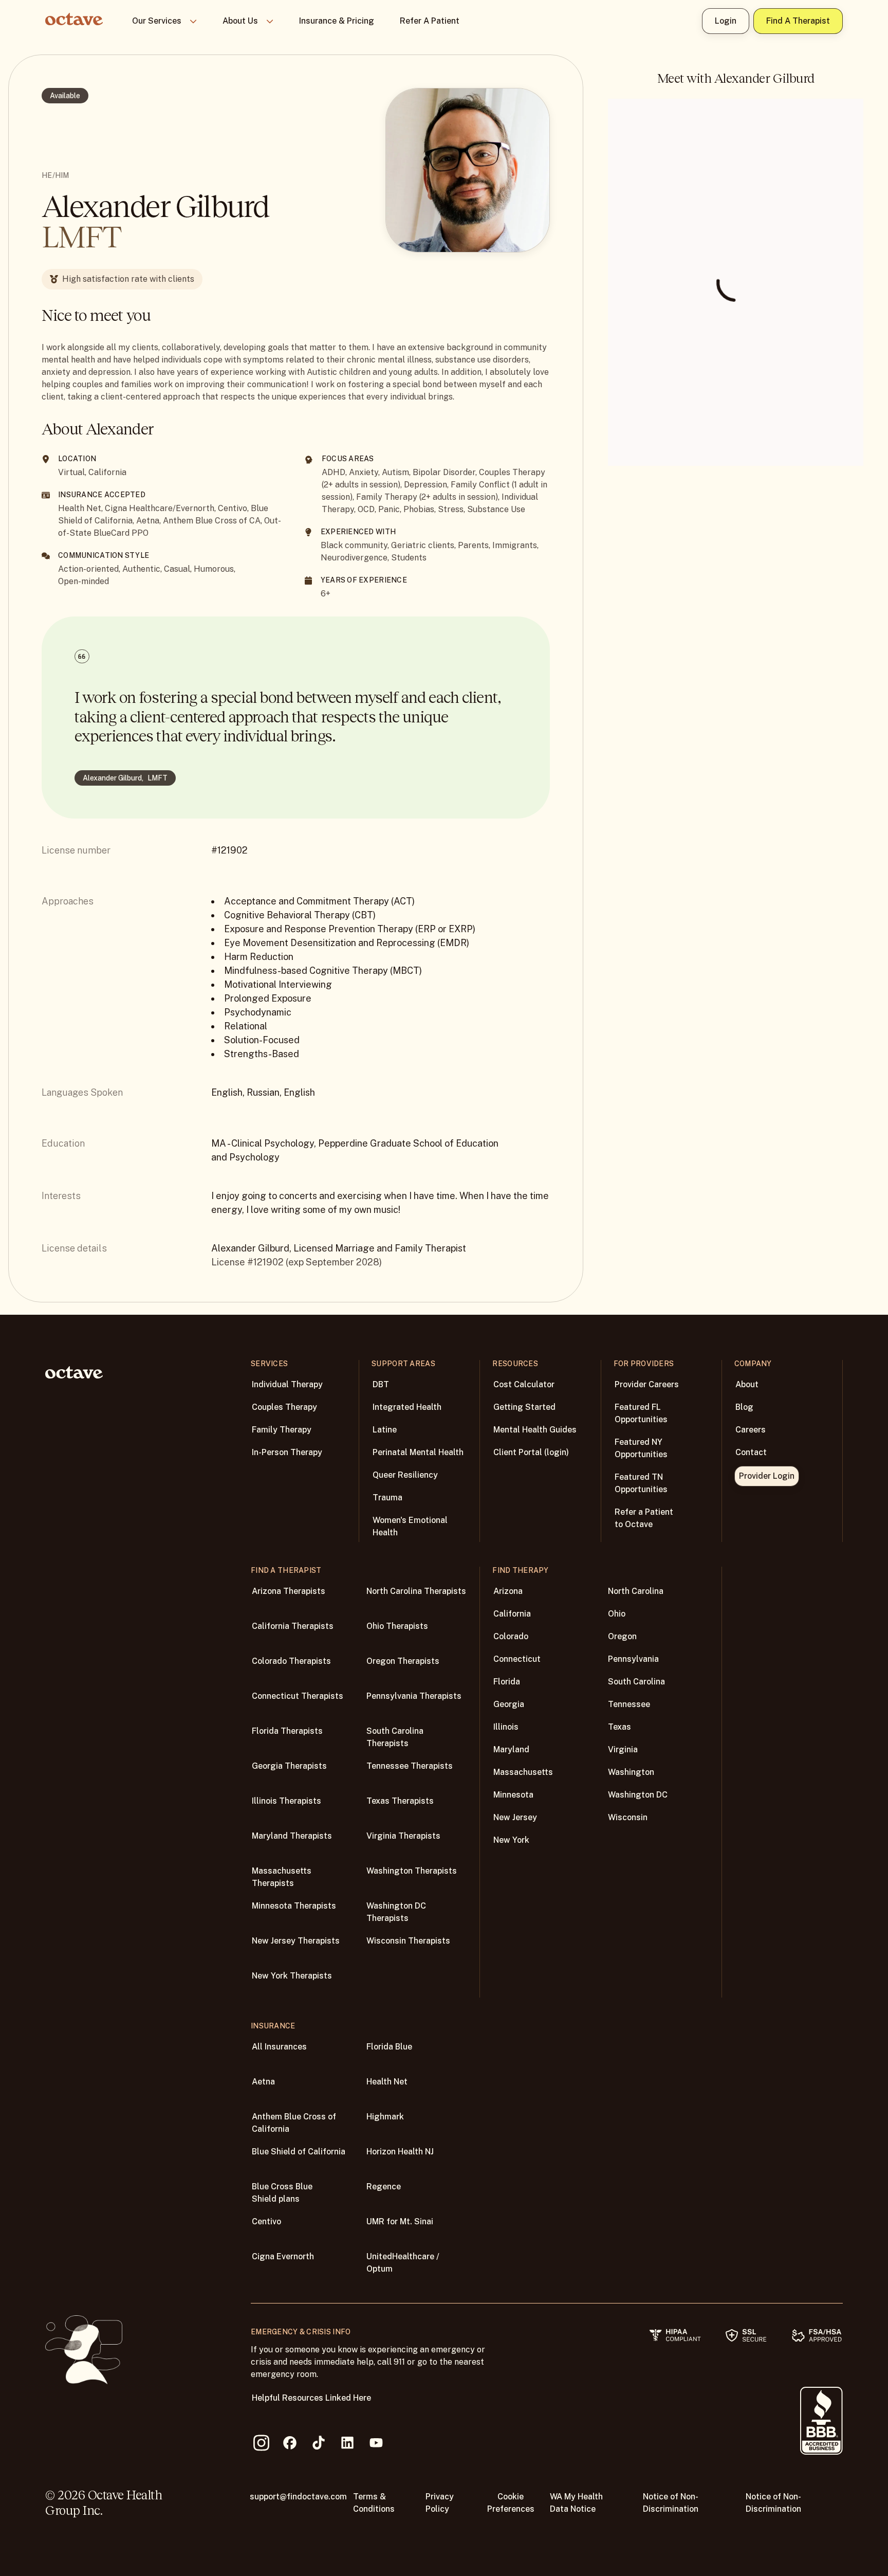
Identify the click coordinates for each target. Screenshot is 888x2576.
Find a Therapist (798, 21)
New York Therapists (292, 1976)
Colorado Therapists (291, 1661)
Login (726, 21)
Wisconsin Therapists (408, 1941)
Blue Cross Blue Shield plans (282, 2193)
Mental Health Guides (535, 1430)
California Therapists (293, 1626)
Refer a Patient (430, 21)
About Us (240, 21)
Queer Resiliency (405, 1475)
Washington (631, 1772)
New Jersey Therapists (296, 1941)
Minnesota (513, 1795)
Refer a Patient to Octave (644, 1518)
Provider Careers (647, 1384)
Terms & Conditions (374, 2503)
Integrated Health (407, 1407)
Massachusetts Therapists (282, 1877)
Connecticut (517, 1659)
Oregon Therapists (403, 1661)
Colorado (511, 1636)
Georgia (509, 1704)
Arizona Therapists (289, 1591)
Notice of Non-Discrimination (671, 2503)
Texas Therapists (400, 1801)
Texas (619, 1727)
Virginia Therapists (403, 1836)
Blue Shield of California (299, 2152)
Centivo (266, 2221)
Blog (744, 1407)
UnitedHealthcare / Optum (403, 2263)
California (512, 1614)
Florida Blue (389, 2047)
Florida (507, 1682)
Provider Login (767, 1476)
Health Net (387, 2082)
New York (511, 1840)
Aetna (263, 2082)
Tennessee (629, 1704)
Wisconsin (628, 1817)
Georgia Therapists (289, 1766)
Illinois (506, 1727)
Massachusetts (523, 1772)
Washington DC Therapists (396, 1912)
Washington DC (638, 1795)
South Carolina (636, 1682)
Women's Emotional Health (410, 1526)
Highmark (385, 2117)
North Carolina (636, 1591)
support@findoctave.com (298, 2497)
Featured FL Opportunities (641, 1413)
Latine (385, 1430)
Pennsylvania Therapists (414, 1696)
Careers (751, 1430)
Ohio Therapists (397, 1626)
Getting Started (524, 1407)
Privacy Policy (440, 2503)
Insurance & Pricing (337, 21)
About (747, 1384)
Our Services (157, 21)
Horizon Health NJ (400, 2152)
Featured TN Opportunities (641, 1483)
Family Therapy (282, 1430)
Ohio (617, 1614)
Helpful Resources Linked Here (311, 2398)
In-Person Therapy (287, 1452)
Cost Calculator (524, 1384)
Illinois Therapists (286, 1801)
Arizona (508, 1591)
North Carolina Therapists (416, 1591)
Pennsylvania (633, 1659)
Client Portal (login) (531, 1452)
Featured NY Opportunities (641, 1448)
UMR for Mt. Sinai (400, 2221)
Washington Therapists (412, 1871)
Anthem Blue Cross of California (294, 2123)
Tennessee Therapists (410, 1766)
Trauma (387, 1498)
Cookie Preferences (511, 2503)
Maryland (511, 1749)
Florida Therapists (287, 1731)
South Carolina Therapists (395, 1737)
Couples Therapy (284, 1407)
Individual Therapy (287, 1384)
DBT (381, 1384)
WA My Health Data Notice (576, 2503)
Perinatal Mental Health (418, 1452)
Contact (751, 1452)
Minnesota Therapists (294, 1906)
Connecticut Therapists (298, 1696)
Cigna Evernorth (283, 2256)
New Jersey (515, 1817)
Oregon (622, 1636)
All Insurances (279, 2047)
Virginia (623, 1749)
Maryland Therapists (292, 1836)
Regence (384, 2187)
